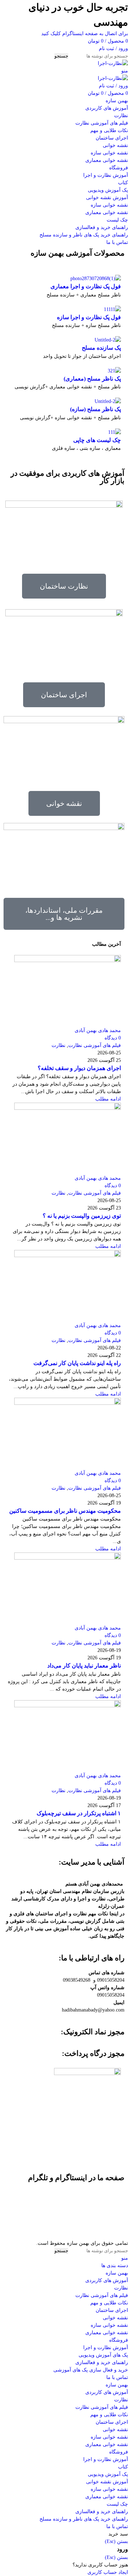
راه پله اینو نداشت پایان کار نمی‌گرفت (77, 1363)
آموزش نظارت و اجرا (106, 175)
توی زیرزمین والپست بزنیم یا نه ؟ (82, 1216)
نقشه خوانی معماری (107, 160)
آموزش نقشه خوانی (107, 198)
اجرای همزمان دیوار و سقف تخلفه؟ (79, 1068)
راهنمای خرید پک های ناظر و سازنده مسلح (84, 235)
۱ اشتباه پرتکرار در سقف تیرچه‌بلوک (79, 1813)
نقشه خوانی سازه (109, 153)
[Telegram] (116, 2225)
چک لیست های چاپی (97, 440)
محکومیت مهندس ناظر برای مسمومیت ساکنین (65, 1511)
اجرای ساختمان (112, 138)
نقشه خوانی (115, 145)
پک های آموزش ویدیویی (103, 2355)
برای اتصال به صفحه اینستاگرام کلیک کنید (85, 34)
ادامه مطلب (108, 1099)
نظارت (121, 116)
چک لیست (117, 220)
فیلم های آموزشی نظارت (102, 123)
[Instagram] (116, 2198)
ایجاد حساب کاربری (108, 2572)
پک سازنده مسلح (101, 348)
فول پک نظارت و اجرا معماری (86, 286)
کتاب (123, 183)
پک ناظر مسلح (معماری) (92, 379)
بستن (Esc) (116, 2541)
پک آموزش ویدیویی (108, 190)
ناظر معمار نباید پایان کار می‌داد (84, 1666)
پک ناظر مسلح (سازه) (95, 409)
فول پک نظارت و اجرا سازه (89, 317)
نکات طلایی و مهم (109, 130)
